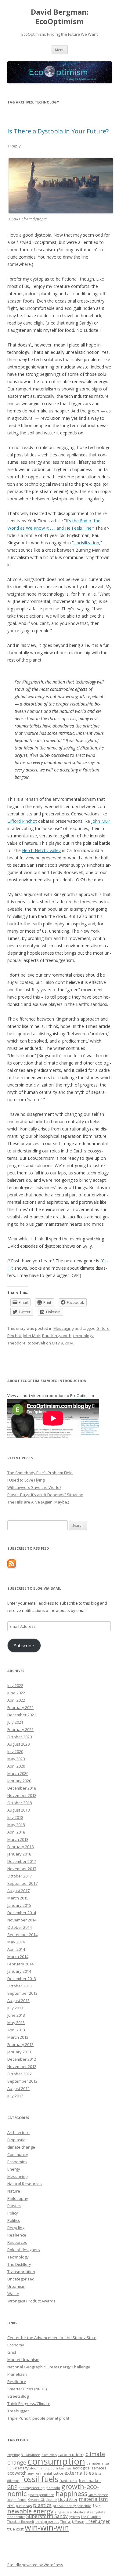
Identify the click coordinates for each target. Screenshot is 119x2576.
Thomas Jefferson (72, 2522)
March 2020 (18, 1773)
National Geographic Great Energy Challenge (49, 2367)
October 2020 (20, 1737)
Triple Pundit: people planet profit (38, 2418)
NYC (11, 2506)
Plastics (14, 2206)
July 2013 (15, 2008)
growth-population (41, 2495)
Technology (18, 2257)
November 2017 (22, 1869)
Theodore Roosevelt (26, 1343)
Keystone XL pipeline (42, 2500)
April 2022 (16, 1700)
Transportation (21, 2272)
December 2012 (22, 2059)
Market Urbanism (23, 2360)
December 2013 (22, 1979)
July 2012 (15, 2096)
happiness (71, 2493)
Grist (12, 2352)
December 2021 (22, 1715)
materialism (93, 2499)
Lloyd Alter (68, 2499)
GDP (12, 2487)
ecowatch (17, 2473)
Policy (13, 2213)
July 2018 (15, 1817)
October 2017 (20, 1876)
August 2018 (18, 1810)
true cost (15, 2529)
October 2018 (20, 1803)
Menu (60, 50)
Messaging (63, 1328)
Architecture (18, 2132)
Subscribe (24, 1645)
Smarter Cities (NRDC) (27, 2389)
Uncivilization (86, 543)
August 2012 (18, 2088)
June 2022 (16, 1693)
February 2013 (20, 2044)
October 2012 (20, 2074)
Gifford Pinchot (22, 821)
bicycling (13, 2455)
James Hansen (98, 2495)
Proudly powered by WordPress (35, 2565)
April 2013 (16, 2030)
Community (18, 2154)
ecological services (89, 2468)
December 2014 (22, 1913)
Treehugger (18, 2411)
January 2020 (19, 1781)
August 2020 (18, 1744)
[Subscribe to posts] (12, 1566)
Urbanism (16, 2286)
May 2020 (16, 1759)
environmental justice (45, 2473)
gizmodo (53, 2488)
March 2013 (18, 2037)
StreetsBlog (18, 2396)
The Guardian (91, 2517)
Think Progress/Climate (29, 2404)
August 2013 (18, 2001)
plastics (42, 2505)
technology (83, 1336)
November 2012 (22, 2066)
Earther (65, 2468)
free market (90, 2480)
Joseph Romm (17, 2500)
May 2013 (16, 2023)
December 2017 (22, 1861)
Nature (14, 2191)
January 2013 (19, 2052)
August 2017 (18, 1891)
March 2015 (18, 1898)
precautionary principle (72, 2506)
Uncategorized (21, 2279)
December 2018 (22, 1788)
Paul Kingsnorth (57, 1336)
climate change (21, 2147)
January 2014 (19, 1971)
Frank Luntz (69, 2481)
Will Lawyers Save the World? (34, 1487)
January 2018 (19, 1854)
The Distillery (19, 2264)
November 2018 (22, 1795)
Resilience (17, 2235)
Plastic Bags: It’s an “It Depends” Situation (45, 1495)
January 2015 (19, 1905)
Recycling (16, 2228)
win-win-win (47, 2527)
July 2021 (15, 1722)
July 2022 (15, 1685)
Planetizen (17, 2374)
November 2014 (22, 1920)
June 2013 (16, 2015)
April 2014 (16, 1949)
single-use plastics (70, 2512)
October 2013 (20, 1986)
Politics (14, 2220)
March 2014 (18, 1957)
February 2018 (20, 1847)
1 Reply (14, 146)
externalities (79, 2473)
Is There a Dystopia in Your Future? (58, 131)
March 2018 (18, 1839)
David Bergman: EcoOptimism (60, 17)
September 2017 (22, 1883)
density (22, 2468)
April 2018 (16, 1832)
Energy (14, 2169)
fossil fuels (40, 2479)
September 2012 (22, 2081)
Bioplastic (16, 2140)
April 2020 (16, 1766)
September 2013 (22, 1993)
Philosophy (18, 2198)
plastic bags (24, 2506)
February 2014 (20, 1964)
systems (74, 2517)
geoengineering (32, 2488)
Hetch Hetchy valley (41, 850)
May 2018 (16, 1825)
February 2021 (20, 1729)
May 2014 (16, 1942)
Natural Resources (25, 2184)
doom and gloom (44, 2468)
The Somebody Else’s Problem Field (40, 1473)
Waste (13, 2294)
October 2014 (20, 1927)
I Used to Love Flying (26, 1480)
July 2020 (15, 1751)
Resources (17, 2242)
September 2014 (22, 1935)
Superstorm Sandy (47, 2516)
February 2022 (20, 1707)
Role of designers (24, 2250)
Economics (17, 2162)
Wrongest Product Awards (31, 2301)
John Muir (101, 821)
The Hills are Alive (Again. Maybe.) (38, 1502)
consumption (56, 2461)
